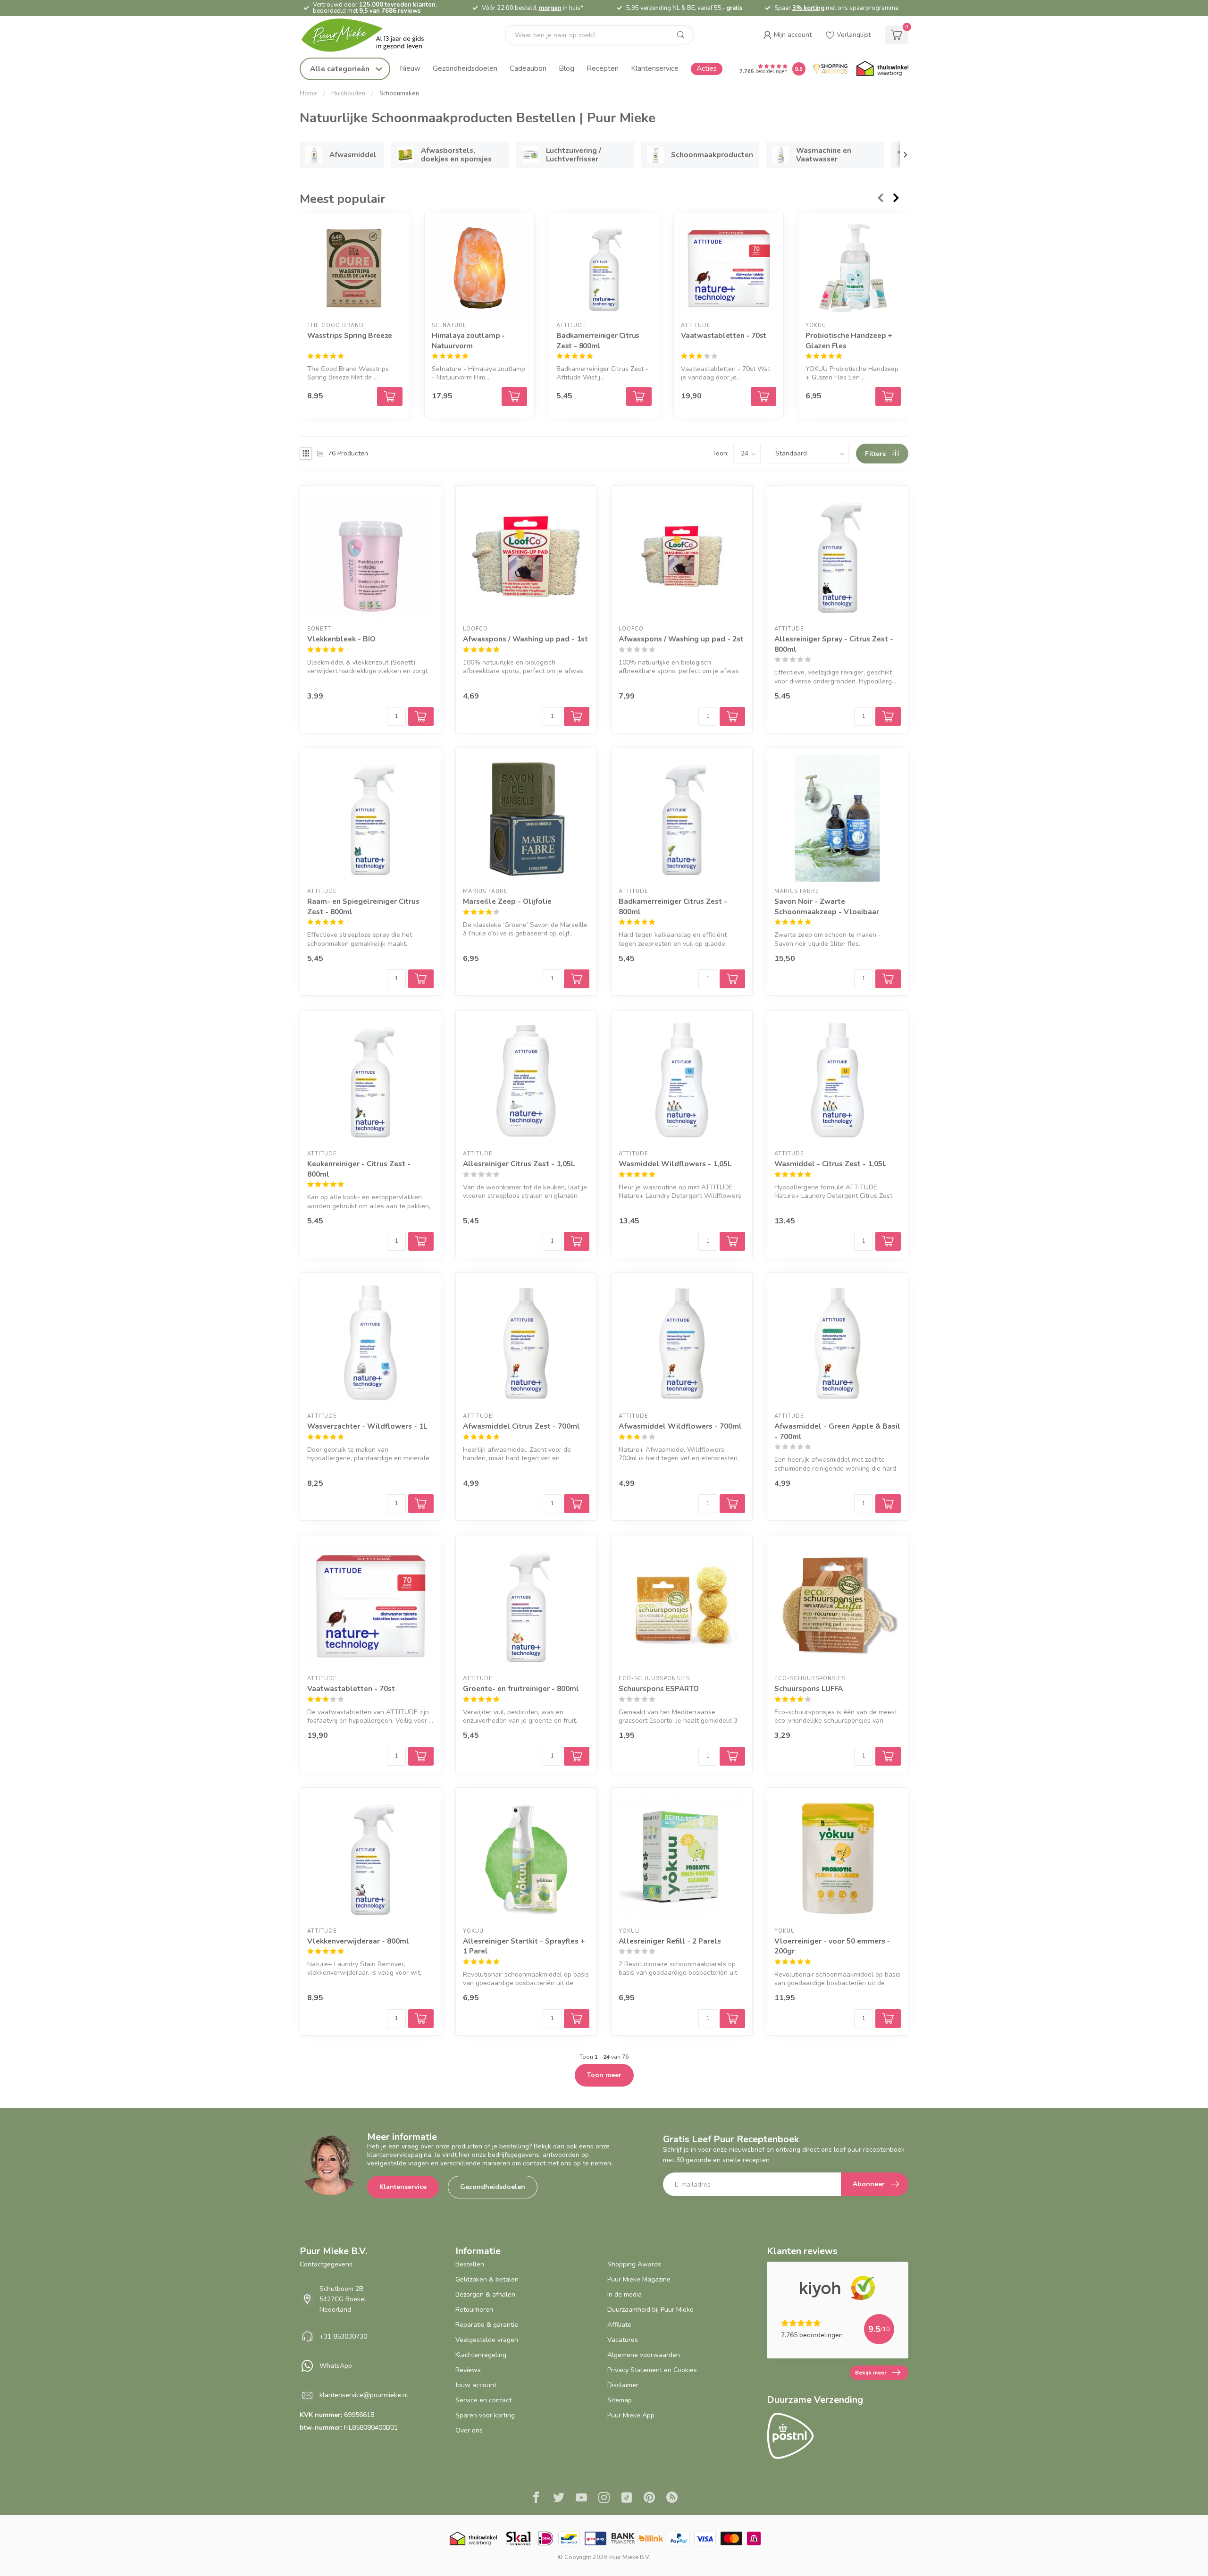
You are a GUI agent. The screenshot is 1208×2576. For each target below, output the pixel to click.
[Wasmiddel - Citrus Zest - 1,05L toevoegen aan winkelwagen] (888, 1241)
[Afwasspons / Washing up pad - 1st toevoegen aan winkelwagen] (577, 716)
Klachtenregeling (481, 2355)
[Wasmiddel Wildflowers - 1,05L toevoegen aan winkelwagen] (732, 1241)
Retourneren (474, 2310)
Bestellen (470, 2264)
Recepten (603, 68)
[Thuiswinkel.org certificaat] (882, 69)
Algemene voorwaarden (644, 2355)
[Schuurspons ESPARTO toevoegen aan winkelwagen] (732, 1756)
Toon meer (604, 2075)
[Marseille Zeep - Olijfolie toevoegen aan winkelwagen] (577, 979)
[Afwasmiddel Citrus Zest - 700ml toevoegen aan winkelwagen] (577, 1504)
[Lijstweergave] (320, 454)
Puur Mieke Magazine (639, 2279)
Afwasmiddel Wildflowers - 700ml (680, 1426)
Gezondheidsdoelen (465, 68)
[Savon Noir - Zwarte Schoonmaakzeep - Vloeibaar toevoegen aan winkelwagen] (888, 979)
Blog (566, 68)
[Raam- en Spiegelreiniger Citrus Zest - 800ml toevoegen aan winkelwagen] (421, 979)
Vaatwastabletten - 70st (724, 336)
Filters (876, 454)
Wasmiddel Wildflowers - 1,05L (675, 1164)
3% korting (808, 8)
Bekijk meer (871, 2373)
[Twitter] (559, 2499)
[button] (787, 35)
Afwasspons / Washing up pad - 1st (525, 639)
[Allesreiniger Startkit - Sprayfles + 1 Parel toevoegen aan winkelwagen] (577, 2019)
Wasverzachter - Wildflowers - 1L (367, 1426)
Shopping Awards (634, 2264)
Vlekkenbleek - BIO (341, 639)
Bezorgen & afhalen (485, 2294)
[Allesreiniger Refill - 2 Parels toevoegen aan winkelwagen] (732, 2019)
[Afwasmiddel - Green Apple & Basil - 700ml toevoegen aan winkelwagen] (888, 1504)
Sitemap (620, 2400)
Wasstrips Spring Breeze (350, 336)
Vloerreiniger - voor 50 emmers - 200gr (832, 1946)
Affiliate (619, 2325)
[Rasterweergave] (306, 454)
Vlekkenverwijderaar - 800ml (358, 1941)
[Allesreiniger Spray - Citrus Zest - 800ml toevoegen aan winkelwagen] (888, 716)
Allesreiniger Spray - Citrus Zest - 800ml (834, 644)
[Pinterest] (649, 2499)
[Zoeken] (681, 35)
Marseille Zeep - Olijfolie (507, 901)
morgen (550, 8)
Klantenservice (655, 68)
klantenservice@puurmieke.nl (364, 2395)
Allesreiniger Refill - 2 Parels (670, 1941)
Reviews (468, 2370)
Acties (707, 68)
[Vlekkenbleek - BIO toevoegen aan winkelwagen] (421, 716)
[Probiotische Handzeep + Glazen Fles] (853, 268)
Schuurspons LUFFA (809, 1688)
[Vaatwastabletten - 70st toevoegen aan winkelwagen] (763, 396)
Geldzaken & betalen (487, 2279)
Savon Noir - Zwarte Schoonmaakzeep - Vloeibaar (827, 906)
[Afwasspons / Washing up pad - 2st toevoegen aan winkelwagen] (732, 716)
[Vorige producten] (880, 198)
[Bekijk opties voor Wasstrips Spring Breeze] (390, 396)
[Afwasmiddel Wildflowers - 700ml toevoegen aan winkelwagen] (732, 1504)
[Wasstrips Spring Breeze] (355, 268)
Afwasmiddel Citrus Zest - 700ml (521, 1426)
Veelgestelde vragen (487, 2340)
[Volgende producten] (897, 198)
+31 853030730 (343, 2336)
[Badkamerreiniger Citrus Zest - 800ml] (604, 268)
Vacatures (623, 2340)
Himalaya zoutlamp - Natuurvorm (468, 341)
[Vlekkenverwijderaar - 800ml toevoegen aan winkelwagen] (421, 2019)
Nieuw (410, 68)
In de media (625, 2294)
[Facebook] (536, 2499)
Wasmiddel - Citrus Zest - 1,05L (830, 1164)
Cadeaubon (528, 68)
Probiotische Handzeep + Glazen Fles (849, 341)
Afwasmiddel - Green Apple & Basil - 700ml (837, 1431)
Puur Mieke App (631, 2415)
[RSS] (672, 2499)
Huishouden (348, 93)
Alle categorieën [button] (341, 69)
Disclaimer (623, 2385)
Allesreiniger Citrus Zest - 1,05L (519, 1164)
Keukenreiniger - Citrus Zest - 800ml (359, 1169)
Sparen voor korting (485, 2415)
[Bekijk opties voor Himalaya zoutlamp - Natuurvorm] (514, 396)
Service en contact (483, 2400)
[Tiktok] (627, 2499)
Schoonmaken (399, 93)
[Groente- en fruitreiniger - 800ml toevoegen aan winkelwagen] (577, 1756)
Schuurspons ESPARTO (659, 1688)
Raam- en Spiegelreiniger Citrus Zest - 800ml (363, 906)
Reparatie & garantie (487, 2325)
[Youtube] (581, 2499)
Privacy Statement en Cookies (652, 2370)
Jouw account (476, 2385)
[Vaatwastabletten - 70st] (729, 268)
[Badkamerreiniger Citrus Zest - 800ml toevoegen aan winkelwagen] (639, 396)
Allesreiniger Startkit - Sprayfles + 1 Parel (524, 1946)
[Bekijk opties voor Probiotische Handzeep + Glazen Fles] (888, 396)
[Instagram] (604, 2499)
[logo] (370, 35)
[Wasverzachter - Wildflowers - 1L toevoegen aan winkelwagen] (421, 1504)
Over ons (469, 2430)
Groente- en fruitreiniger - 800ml (521, 1688)
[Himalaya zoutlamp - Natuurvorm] (479, 268)
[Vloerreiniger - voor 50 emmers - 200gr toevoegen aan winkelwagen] (888, 2019)
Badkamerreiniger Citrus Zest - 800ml (598, 341)
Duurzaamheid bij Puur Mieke (650, 2310)
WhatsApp (336, 2366)
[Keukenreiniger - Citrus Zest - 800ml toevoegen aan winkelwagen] (421, 1241)
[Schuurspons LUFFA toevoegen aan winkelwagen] (888, 1756)
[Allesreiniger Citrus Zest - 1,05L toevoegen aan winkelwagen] (577, 1241)
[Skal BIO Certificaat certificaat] (518, 2538)
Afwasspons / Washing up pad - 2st (681, 639)
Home (308, 93)
